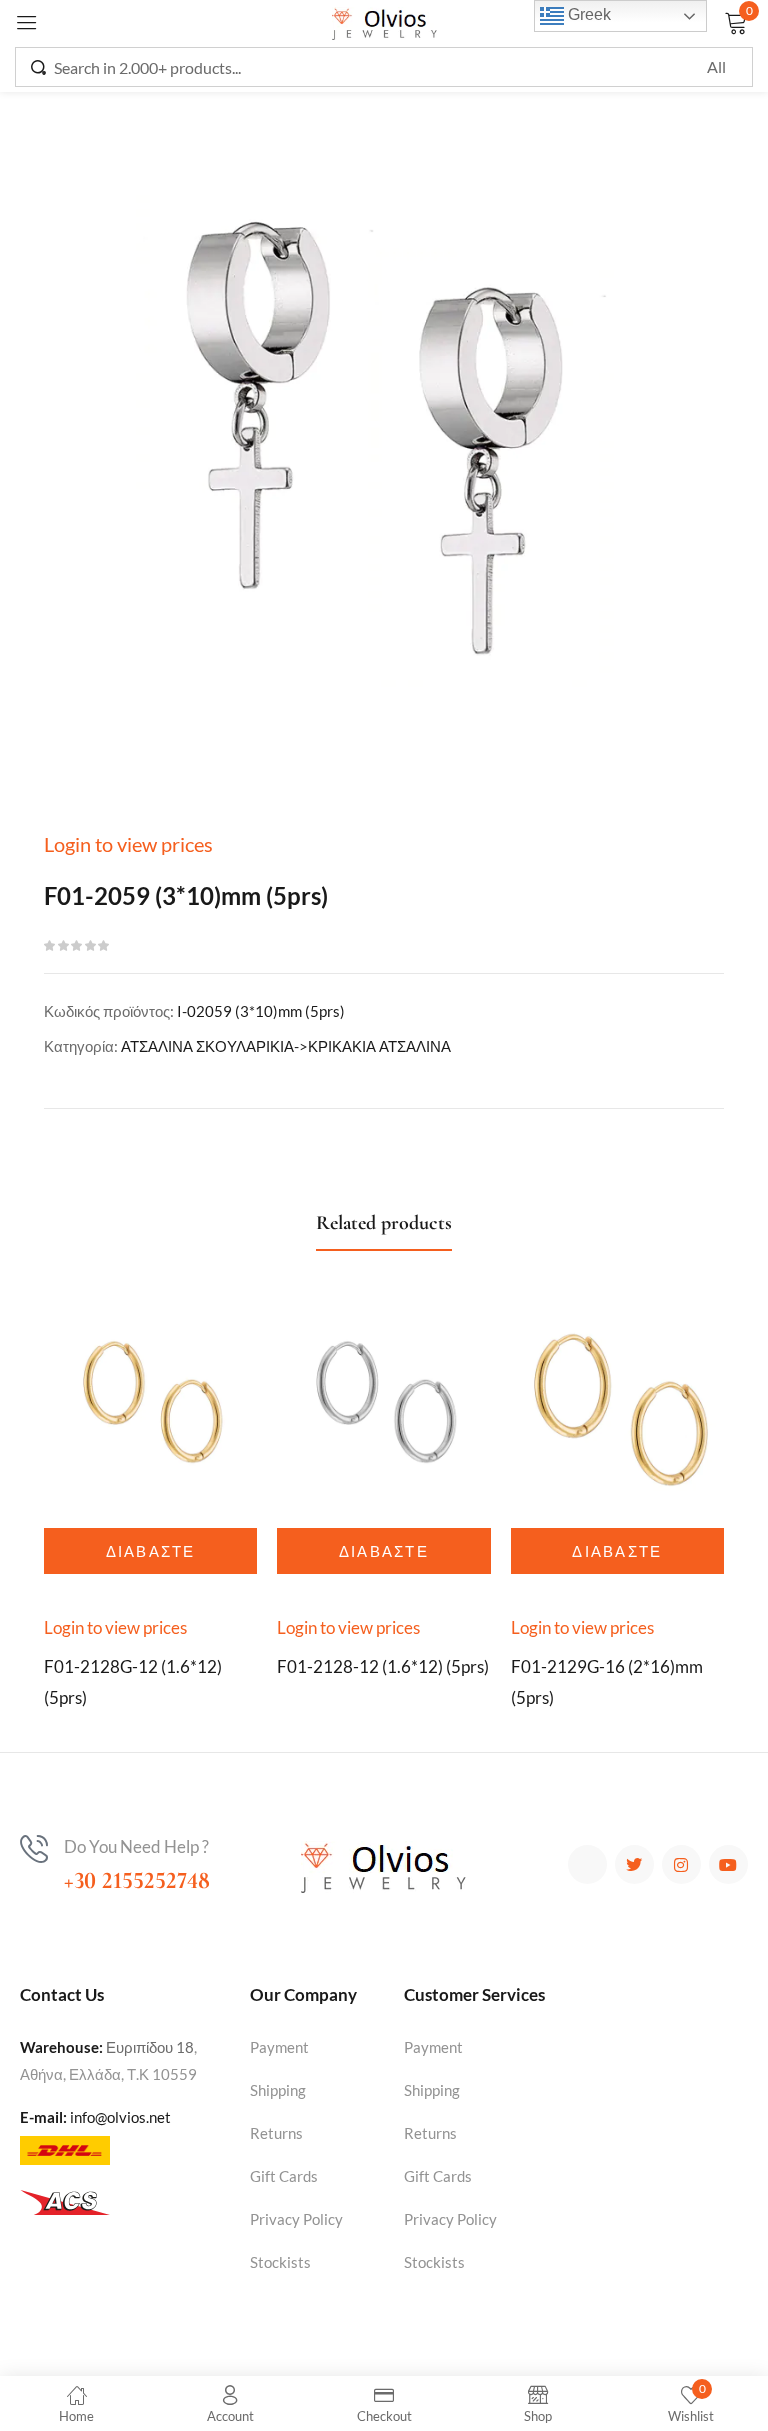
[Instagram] (681, 1864)
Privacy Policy (296, 2219)
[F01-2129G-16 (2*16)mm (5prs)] (617, 1405)
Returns (276, 2133)
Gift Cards (284, 2176)
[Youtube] (728, 1864)
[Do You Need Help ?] (34, 1849)
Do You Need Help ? (136, 1846)
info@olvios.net (120, 2117)
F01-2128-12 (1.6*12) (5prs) (383, 1666)
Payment (279, 2047)
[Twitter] (634, 1864)
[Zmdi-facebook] (587, 1864)
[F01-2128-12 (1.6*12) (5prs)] (383, 1405)
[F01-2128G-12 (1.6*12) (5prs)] (150, 1405)
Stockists (280, 2262)
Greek (587, 14)
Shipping (278, 2090)
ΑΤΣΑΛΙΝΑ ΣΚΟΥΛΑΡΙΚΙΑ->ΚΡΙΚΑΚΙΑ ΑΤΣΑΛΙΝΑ (286, 1046)
